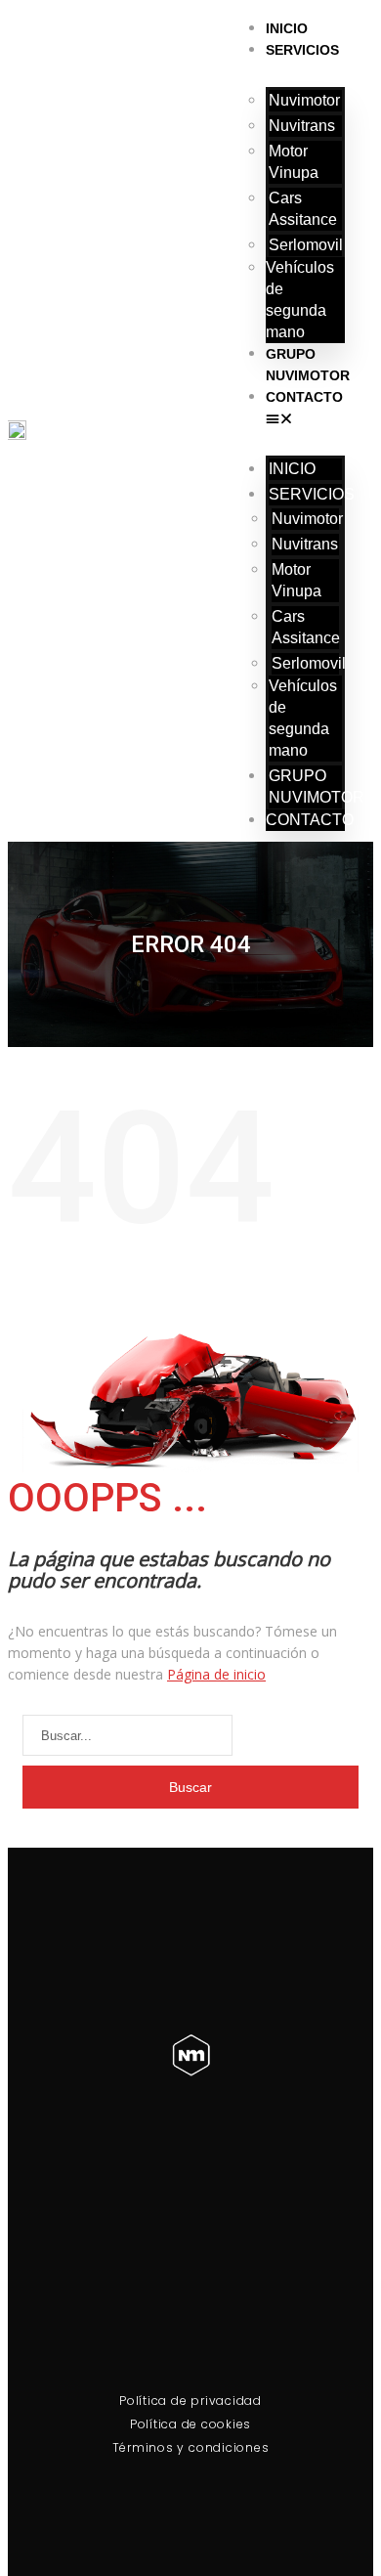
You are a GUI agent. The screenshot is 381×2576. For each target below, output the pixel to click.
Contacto (304, 397)
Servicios (302, 50)
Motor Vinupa (294, 162)
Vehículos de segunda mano (300, 300)
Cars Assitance (303, 209)
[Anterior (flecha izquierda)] (34, 1288)
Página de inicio (216, 1674)
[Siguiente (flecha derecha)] (347, 1288)
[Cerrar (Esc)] (360, 22)
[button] (305, 418)
